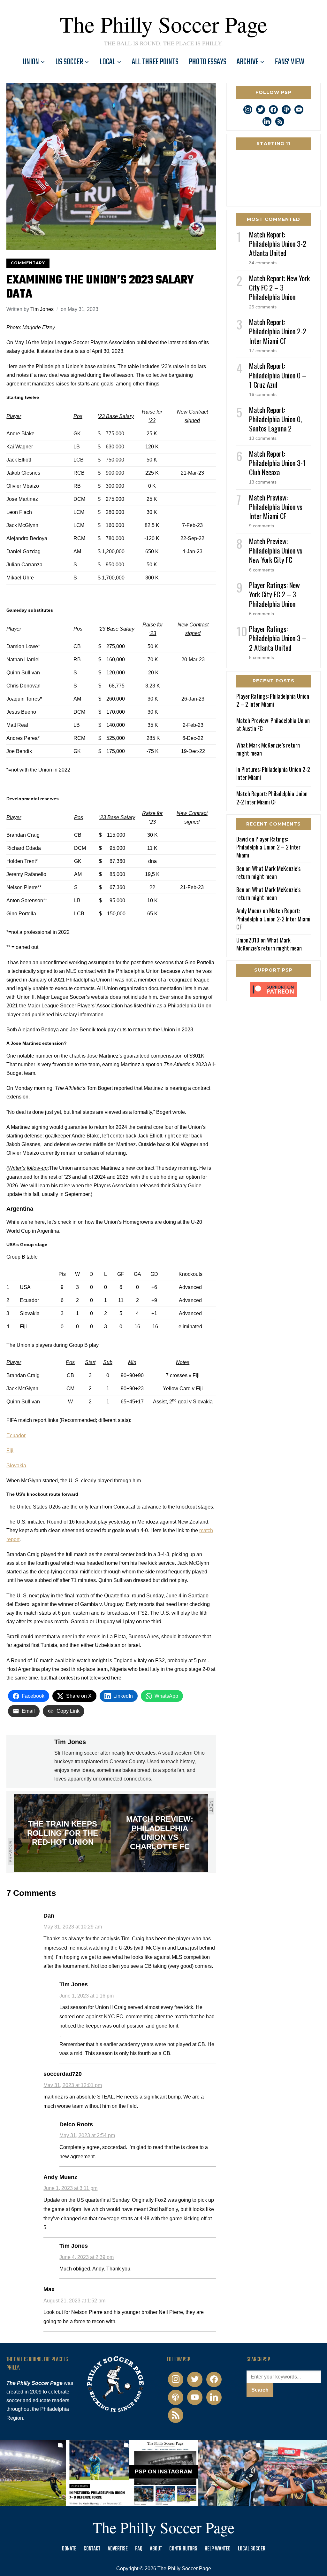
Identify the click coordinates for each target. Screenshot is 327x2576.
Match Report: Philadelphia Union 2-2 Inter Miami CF (278, 331)
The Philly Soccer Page (163, 24)
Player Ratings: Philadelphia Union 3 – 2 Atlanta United (278, 638)
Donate (69, 2549)
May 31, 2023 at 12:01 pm (73, 2085)
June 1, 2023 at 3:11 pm (70, 2188)
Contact (92, 2549)
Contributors (183, 2549)
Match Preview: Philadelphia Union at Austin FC (273, 724)
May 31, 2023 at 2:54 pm (87, 2135)
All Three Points (155, 62)
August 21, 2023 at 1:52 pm (74, 2301)
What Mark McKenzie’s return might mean (268, 749)
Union (31, 62)
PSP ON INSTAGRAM (164, 2472)
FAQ (139, 2549)
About (156, 2549)
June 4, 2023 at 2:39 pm (87, 2257)
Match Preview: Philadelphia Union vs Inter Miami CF (276, 507)
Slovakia (16, 1466)
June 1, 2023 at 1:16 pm (87, 1996)
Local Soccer (252, 2549)
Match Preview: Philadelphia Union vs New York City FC (276, 550)
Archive (247, 62)
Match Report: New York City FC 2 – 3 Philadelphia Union (279, 287)
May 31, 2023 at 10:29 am (73, 1927)
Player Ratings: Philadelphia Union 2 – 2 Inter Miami (273, 700)
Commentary (28, 263)
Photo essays (208, 62)
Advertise (118, 2549)
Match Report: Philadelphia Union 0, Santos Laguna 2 (275, 419)
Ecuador (16, 1435)
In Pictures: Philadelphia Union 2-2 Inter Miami (273, 773)
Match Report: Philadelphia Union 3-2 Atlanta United (278, 244)
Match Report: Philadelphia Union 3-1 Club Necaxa (277, 463)
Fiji (10, 1451)
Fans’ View (290, 62)
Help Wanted (218, 2549)
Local (107, 62)
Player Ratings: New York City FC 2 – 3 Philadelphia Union (274, 594)
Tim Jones (42, 309)
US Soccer (69, 62)
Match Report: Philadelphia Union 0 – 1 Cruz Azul (278, 375)
